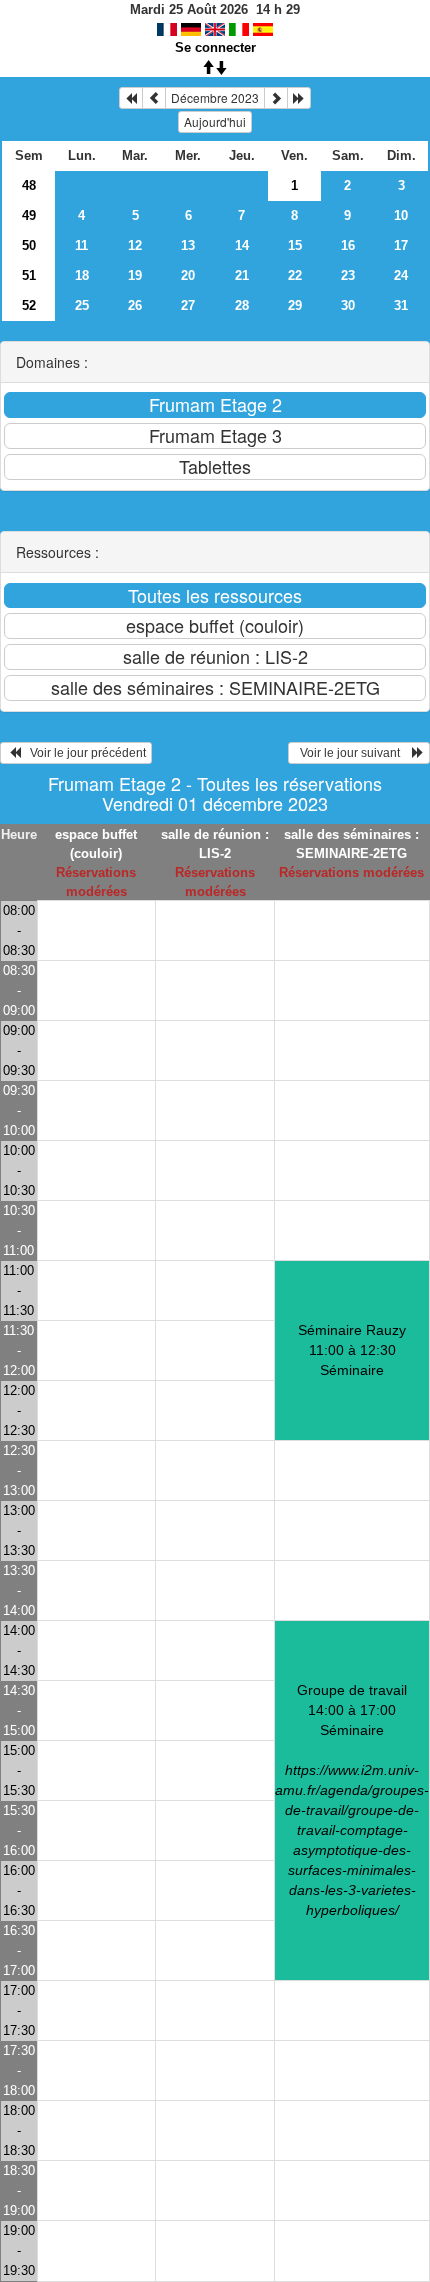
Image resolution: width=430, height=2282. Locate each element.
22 (295, 275)
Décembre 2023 (215, 97)
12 (135, 245)
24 (401, 275)
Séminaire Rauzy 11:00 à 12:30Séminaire (352, 1350)
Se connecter (215, 47)
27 (188, 305)
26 (135, 305)
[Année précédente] (131, 98)
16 (348, 245)
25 (82, 305)
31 (401, 305)
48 (29, 185)
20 (188, 275)
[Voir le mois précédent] (154, 98)
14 (242, 245)
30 (348, 305)
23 (348, 275)
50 (29, 245)
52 (29, 305)
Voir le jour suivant (353, 753)
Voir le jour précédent (83, 753)
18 (82, 275)
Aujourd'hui (215, 121)
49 (29, 215)
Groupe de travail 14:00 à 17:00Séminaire (352, 1800)
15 (295, 245)
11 (81, 245)
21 (242, 275)
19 (135, 275)
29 (295, 305)
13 (188, 245)
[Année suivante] (299, 98)
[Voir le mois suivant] (276, 98)
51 (29, 275)
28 (242, 305)
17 (401, 245)
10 (401, 215)
